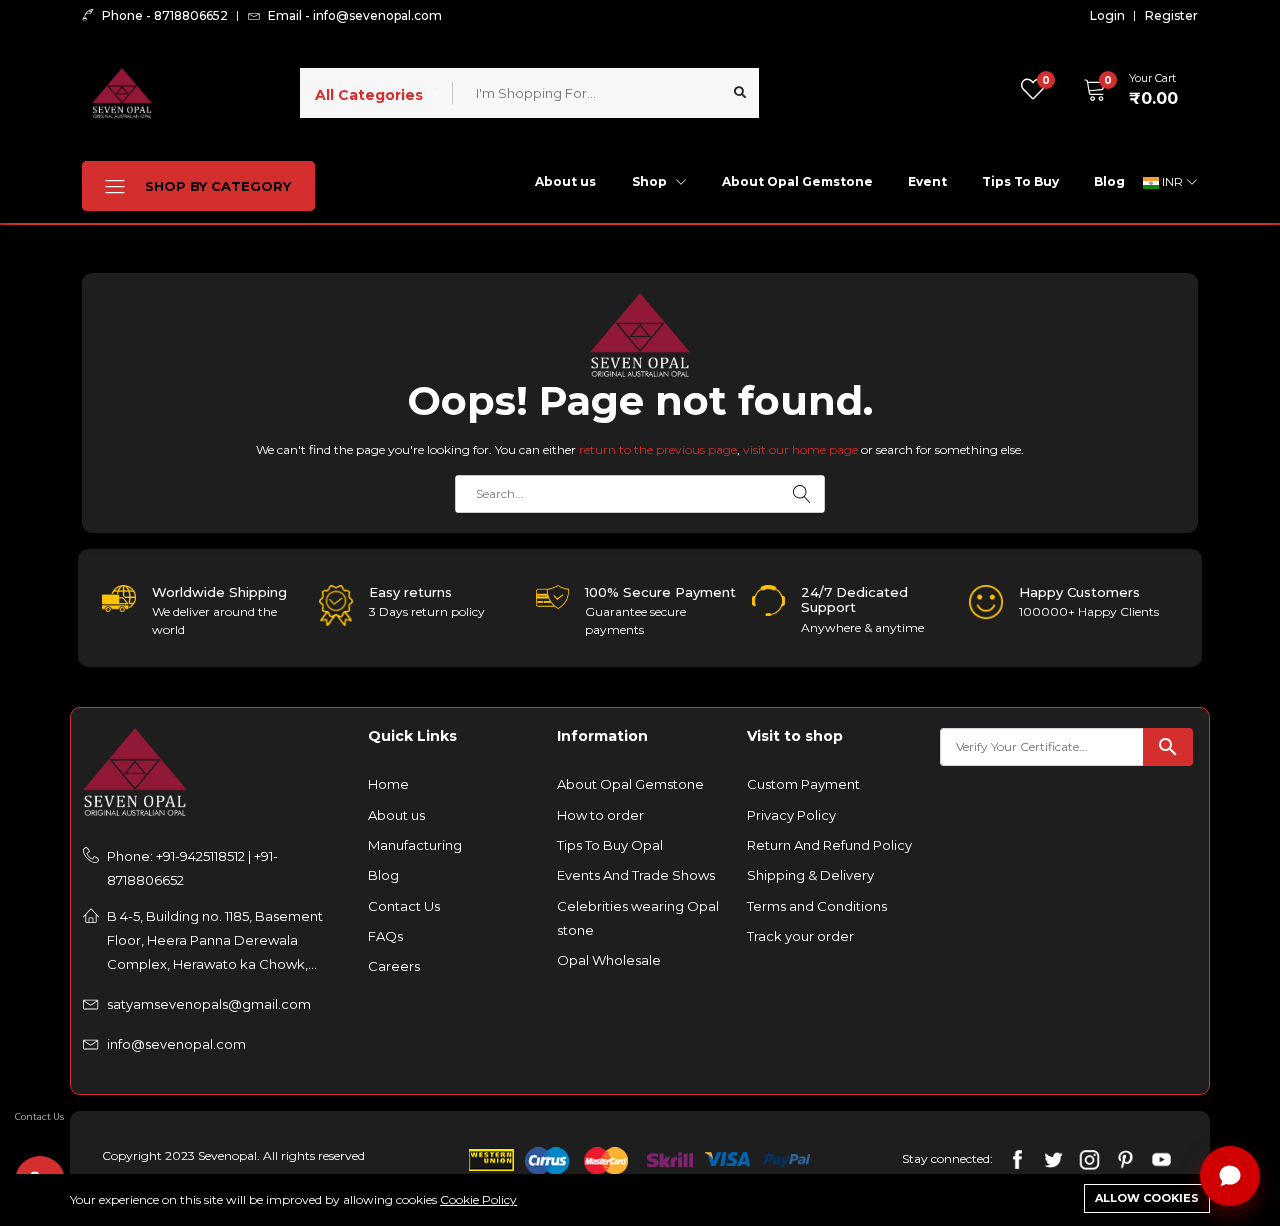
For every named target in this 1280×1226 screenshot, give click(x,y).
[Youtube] (1161, 1157)
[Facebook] (1017, 1157)
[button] (1124, 90)
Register (1171, 16)
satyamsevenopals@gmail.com (209, 1004)
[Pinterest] (1125, 1157)
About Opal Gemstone (797, 181)
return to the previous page (658, 449)
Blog (1109, 181)
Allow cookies (1147, 1198)
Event (927, 181)
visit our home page (800, 449)
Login (1107, 16)
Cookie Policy (478, 1199)
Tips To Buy (1020, 181)
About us (565, 181)
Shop (651, 181)
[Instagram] (1089, 1157)
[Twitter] (1053, 1157)
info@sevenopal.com (176, 1044)
